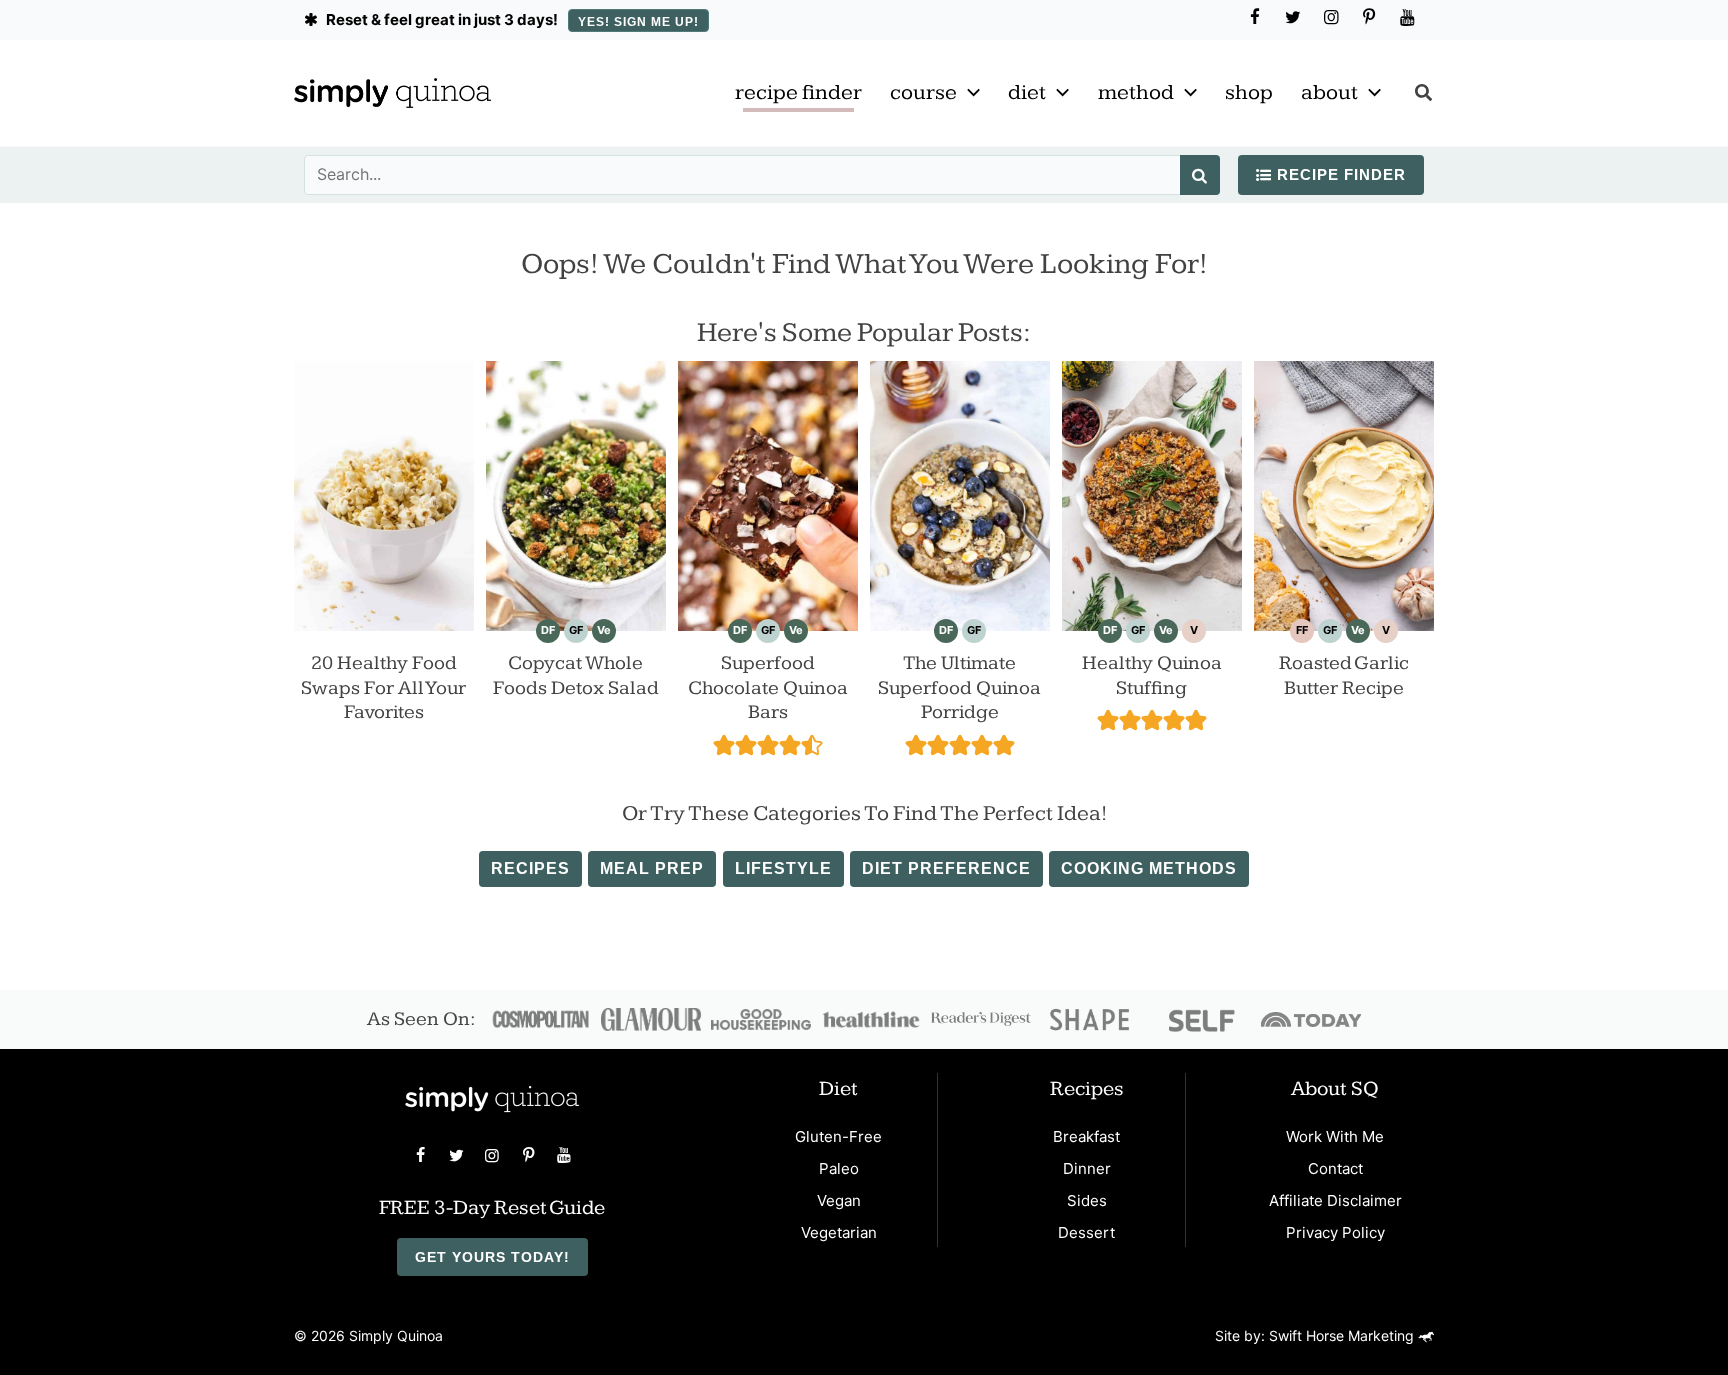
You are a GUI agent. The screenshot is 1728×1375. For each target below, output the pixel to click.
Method (1136, 92)
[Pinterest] (1369, 18)
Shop (1249, 92)
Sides (1087, 1200)
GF (576, 630)
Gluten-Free (838, 1136)
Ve (604, 630)
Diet (1027, 92)
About (1329, 92)
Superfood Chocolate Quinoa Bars (768, 687)
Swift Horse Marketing (1343, 1335)
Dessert (1086, 1232)
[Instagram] (1331, 18)
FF (1302, 630)
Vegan (839, 1200)
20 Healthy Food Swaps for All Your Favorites (383, 687)
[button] (968, 93)
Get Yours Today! (492, 1257)
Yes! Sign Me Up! (638, 22)
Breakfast (1086, 1136)
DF (548, 630)
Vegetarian (839, 1232)
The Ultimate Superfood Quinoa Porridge (959, 687)
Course (923, 92)
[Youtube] (1407, 18)
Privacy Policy (1335, 1232)
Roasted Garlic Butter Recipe (1344, 675)
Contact (1335, 1168)
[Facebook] (1255, 18)
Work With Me (1335, 1136)
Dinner (1087, 1168)
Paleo (839, 1168)
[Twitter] (1293, 18)
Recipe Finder (798, 92)
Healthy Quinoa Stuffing (1152, 675)
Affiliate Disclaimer (1335, 1200)
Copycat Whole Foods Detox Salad (576, 675)
